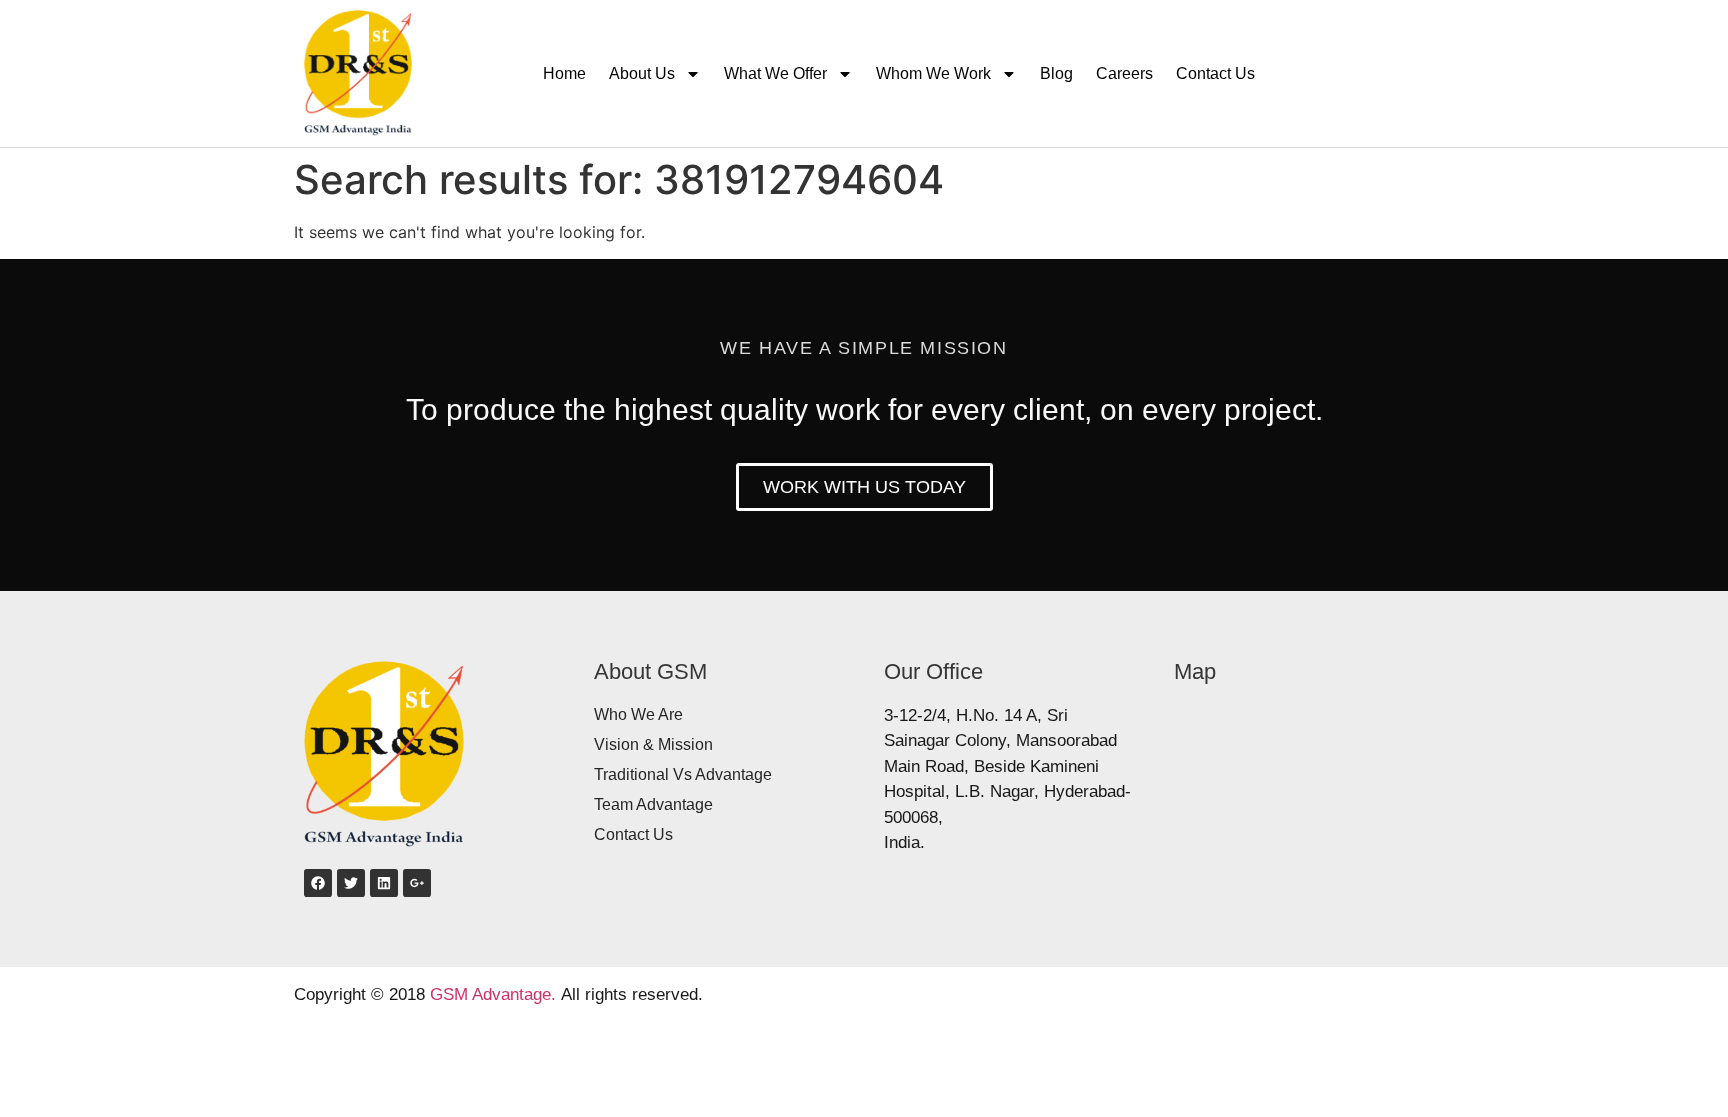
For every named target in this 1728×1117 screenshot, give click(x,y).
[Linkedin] (384, 883)
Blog (1056, 73)
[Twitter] (351, 883)
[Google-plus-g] (417, 883)
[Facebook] (318, 883)
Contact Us (1215, 73)
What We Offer (775, 73)
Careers (1124, 73)
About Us (642, 73)
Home (564, 73)
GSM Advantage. (493, 994)
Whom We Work (933, 73)
